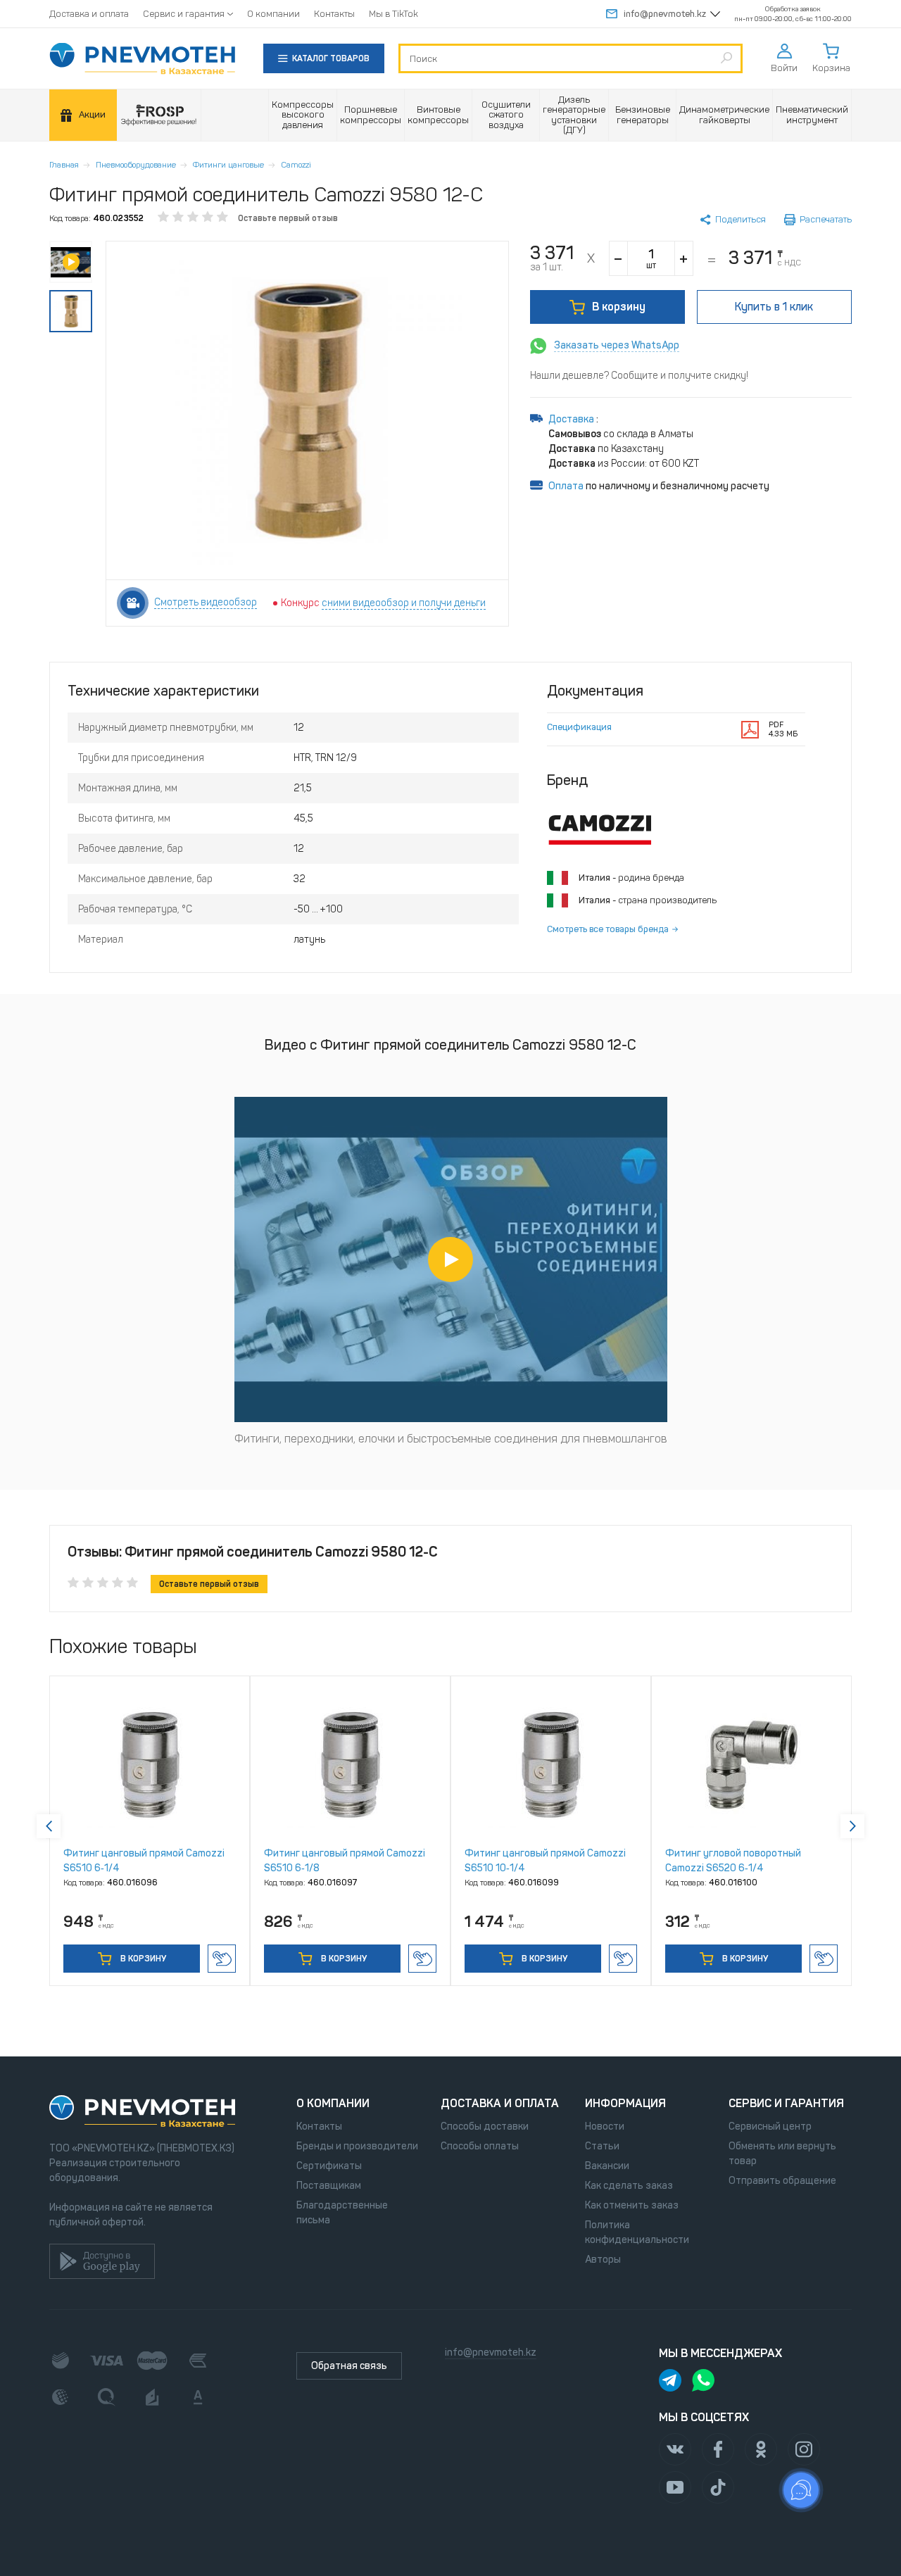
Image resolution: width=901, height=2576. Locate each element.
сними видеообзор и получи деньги (404, 603)
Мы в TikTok (393, 14)
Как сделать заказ (629, 2186)
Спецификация (579, 727)
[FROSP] (159, 115)
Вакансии (607, 2166)
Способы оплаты (480, 2146)
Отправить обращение (782, 2181)
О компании (273, 14)
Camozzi (296, 165)
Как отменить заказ (632, 2205)
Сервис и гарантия (184, 14)
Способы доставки (485, 2126)
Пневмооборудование (136, 165)
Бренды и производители (357, 2146)
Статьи (602, 2146)
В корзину (619, 307)
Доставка (572, 419)
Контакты (334, 14)
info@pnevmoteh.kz (665, 14)
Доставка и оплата (89, 14)
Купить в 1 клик (222, 1959)
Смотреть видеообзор (206, 602)
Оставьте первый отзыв (288, 218)
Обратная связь (349, 2366)
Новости (605, 2126)
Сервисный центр (770, 2126)
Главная (64, 165)
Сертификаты (329, 2166)
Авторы (603, 2260)
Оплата (566, 486)
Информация (625, 2103)
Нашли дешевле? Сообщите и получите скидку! (639, 376)
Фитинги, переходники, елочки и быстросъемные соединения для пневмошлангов (451, 1439)
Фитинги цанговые (228, 165)
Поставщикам (329, 2186)
